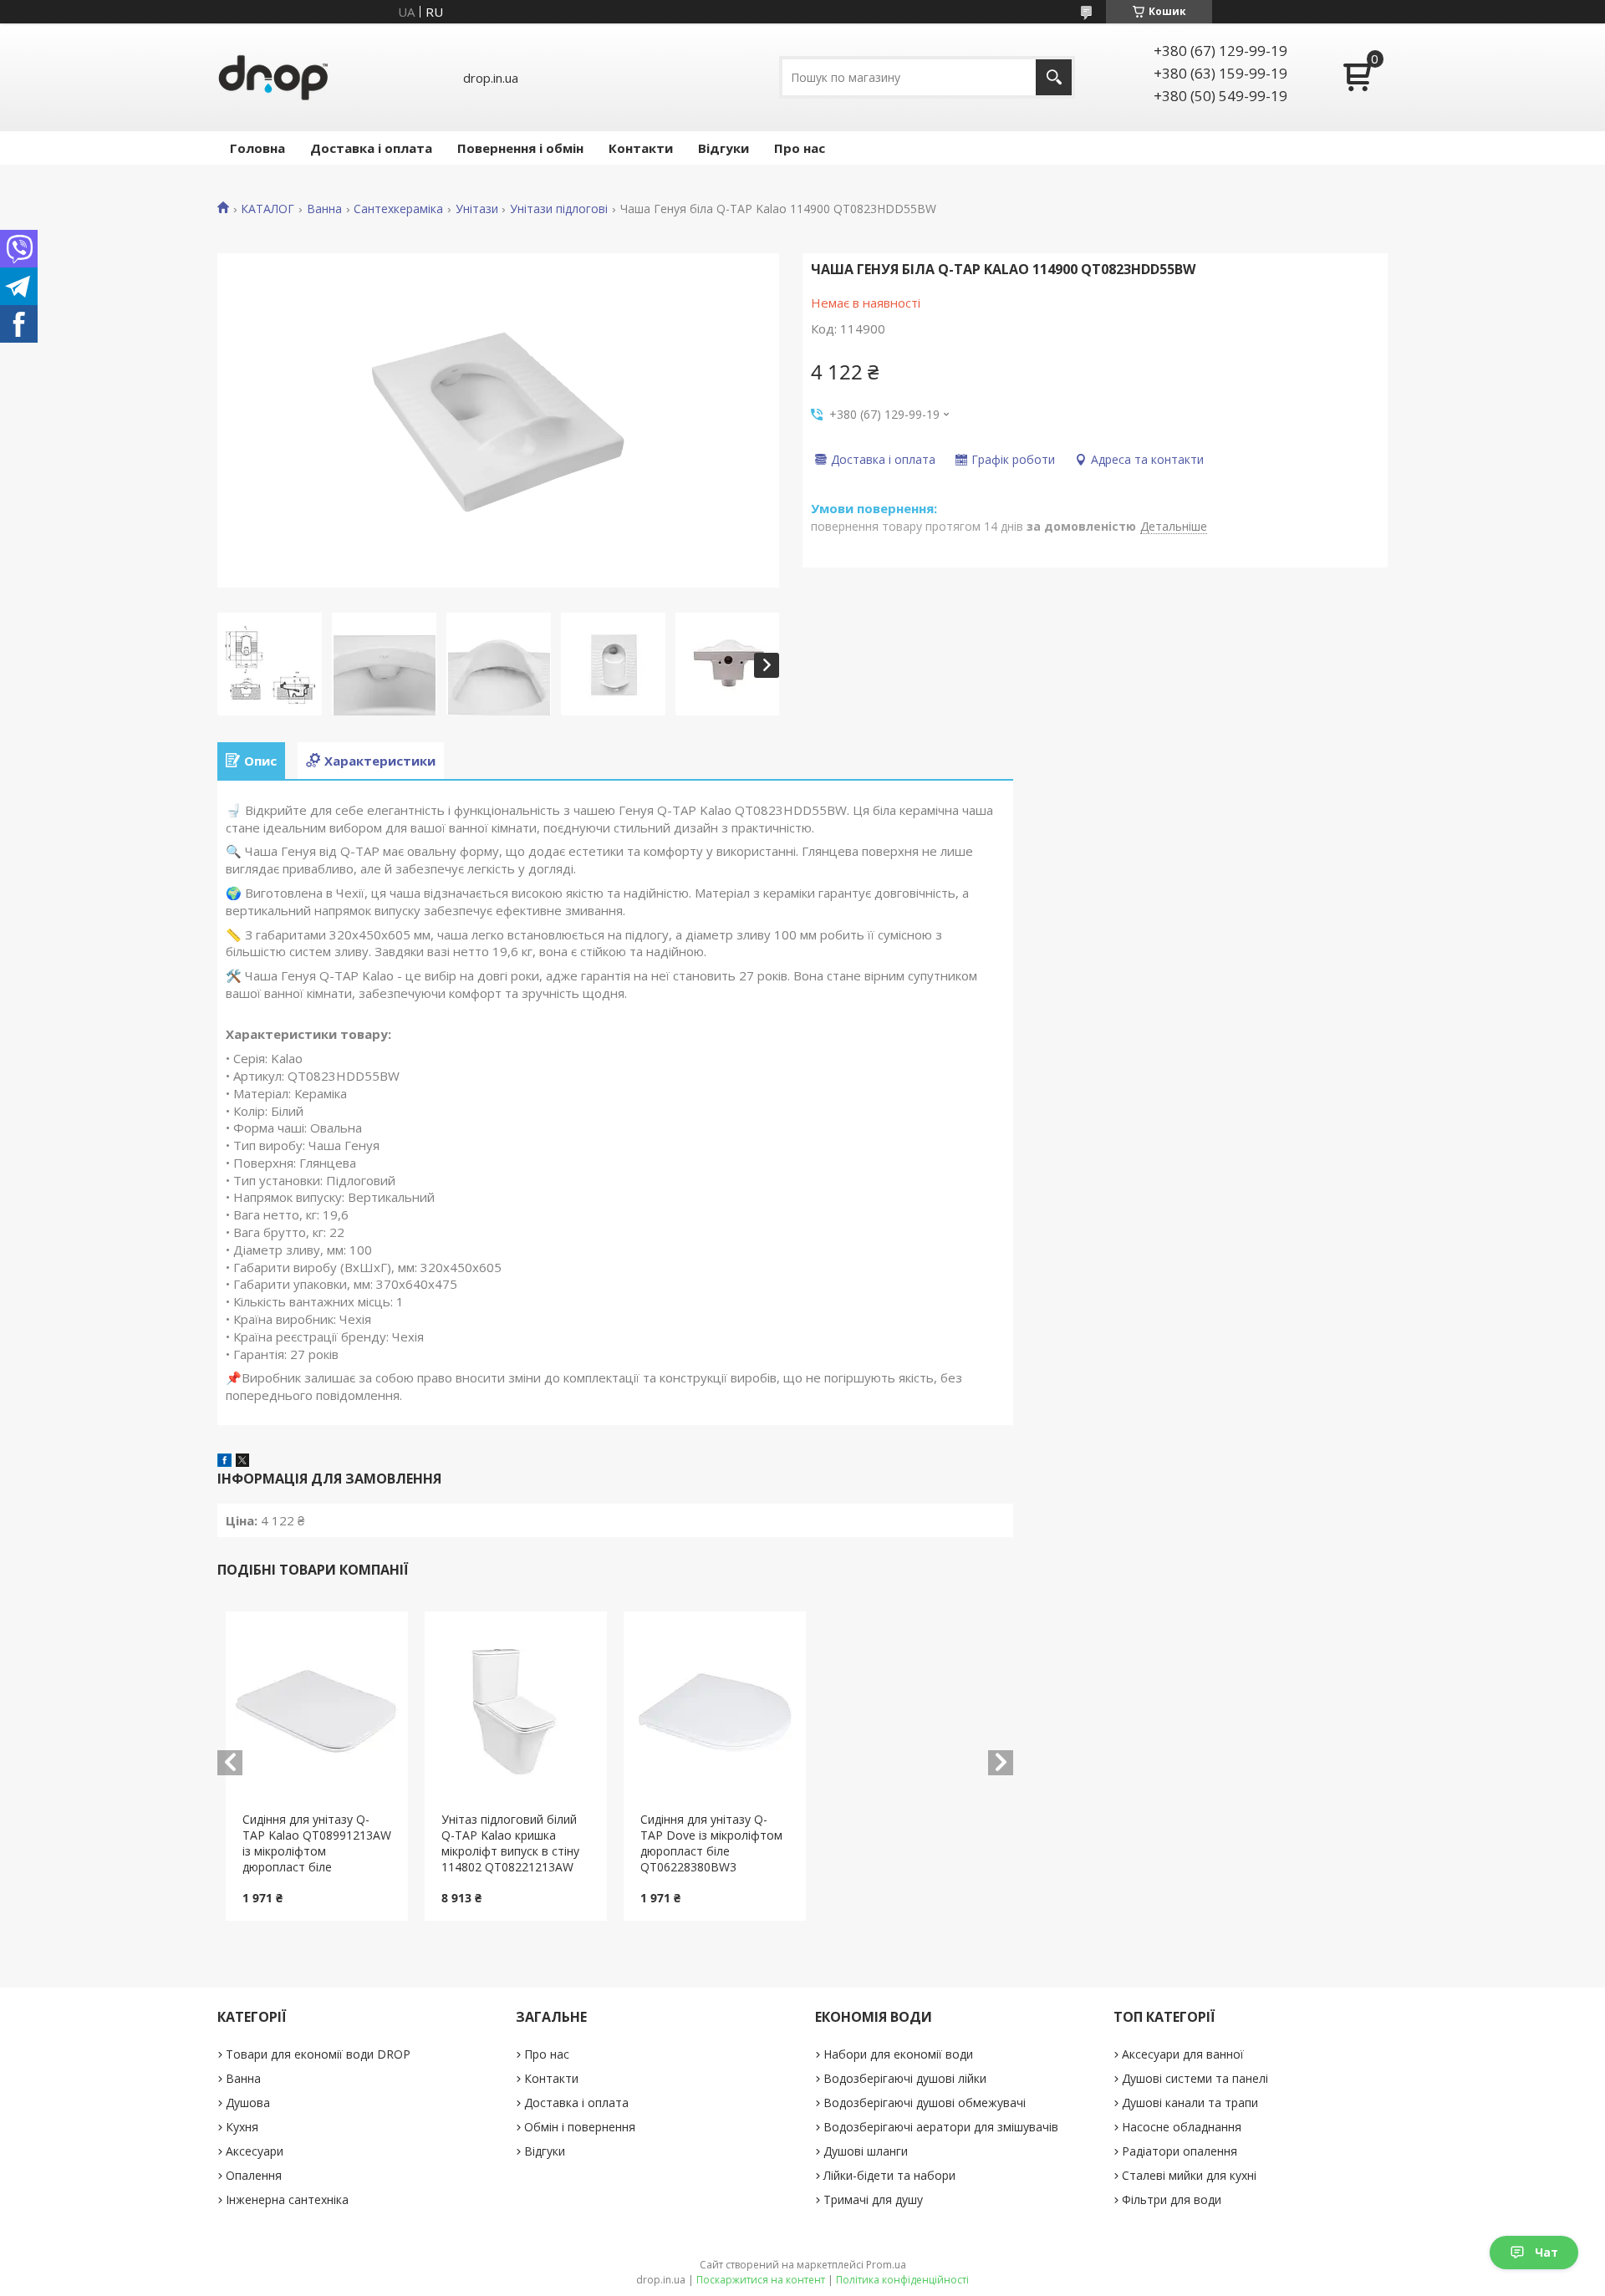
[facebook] (224, 1462)
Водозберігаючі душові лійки (905, 2078)
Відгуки (724, 148)
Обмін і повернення (580, 2127)
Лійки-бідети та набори (889, 2175)
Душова (248, 2103)
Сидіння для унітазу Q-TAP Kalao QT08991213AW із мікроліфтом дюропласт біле (317, 1843)
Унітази (477, 209)
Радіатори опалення (1180, 2151)
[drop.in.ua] (273, 77)
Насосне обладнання (1182, 2127)
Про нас (800, 148)
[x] (242, 1462)
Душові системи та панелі (1195, 2078)
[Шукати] (1054, 77)
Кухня (242, 2127)
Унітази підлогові (559, 209)
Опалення (254, 2175)
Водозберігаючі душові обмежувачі (925, 2103)
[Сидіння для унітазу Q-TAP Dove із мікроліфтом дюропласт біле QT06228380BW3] (715, 1712)
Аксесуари (255, 2151)
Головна (257, 148)
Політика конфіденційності (902, 2280)
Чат (1546, 2252)
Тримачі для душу (873, 2199)
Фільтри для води (1172, 2199)
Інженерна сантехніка (287, 2199)
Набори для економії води (898, 2054)
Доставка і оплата (371, 148)
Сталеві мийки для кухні (1189, 2175)
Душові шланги (866, 2151)
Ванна (324, 209)
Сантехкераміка (398, 209)
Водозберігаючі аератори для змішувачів (941, 2127)
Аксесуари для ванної (1183, 2054)
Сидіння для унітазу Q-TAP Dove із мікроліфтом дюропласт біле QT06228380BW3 (711, 1843)
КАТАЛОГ (267, 209)
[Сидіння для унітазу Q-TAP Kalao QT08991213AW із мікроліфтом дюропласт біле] (317, 1712)
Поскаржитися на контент (761, 2280)
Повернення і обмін (520, 148)
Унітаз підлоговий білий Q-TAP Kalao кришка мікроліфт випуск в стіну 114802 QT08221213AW (510, 1843)
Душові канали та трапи (1190, 2103)
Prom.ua (886, 2265)
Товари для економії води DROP (318, 2054)
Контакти (641, 148)
